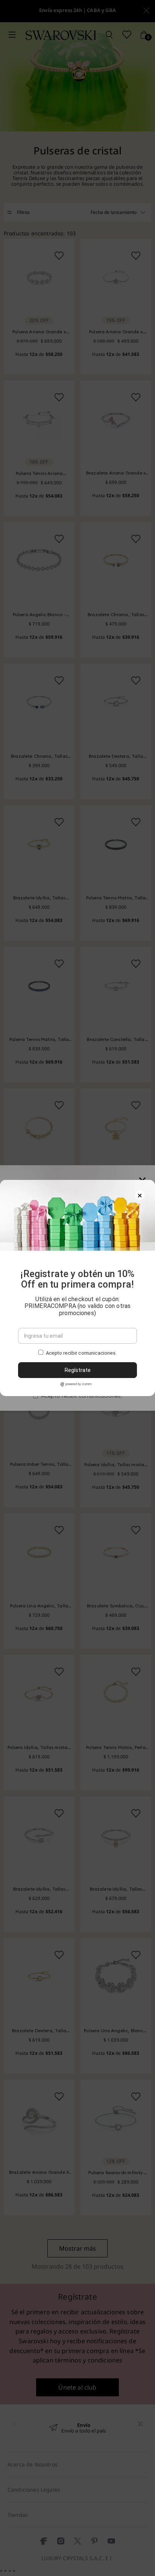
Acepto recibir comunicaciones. (81, 1353)
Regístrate (78, 1370)
